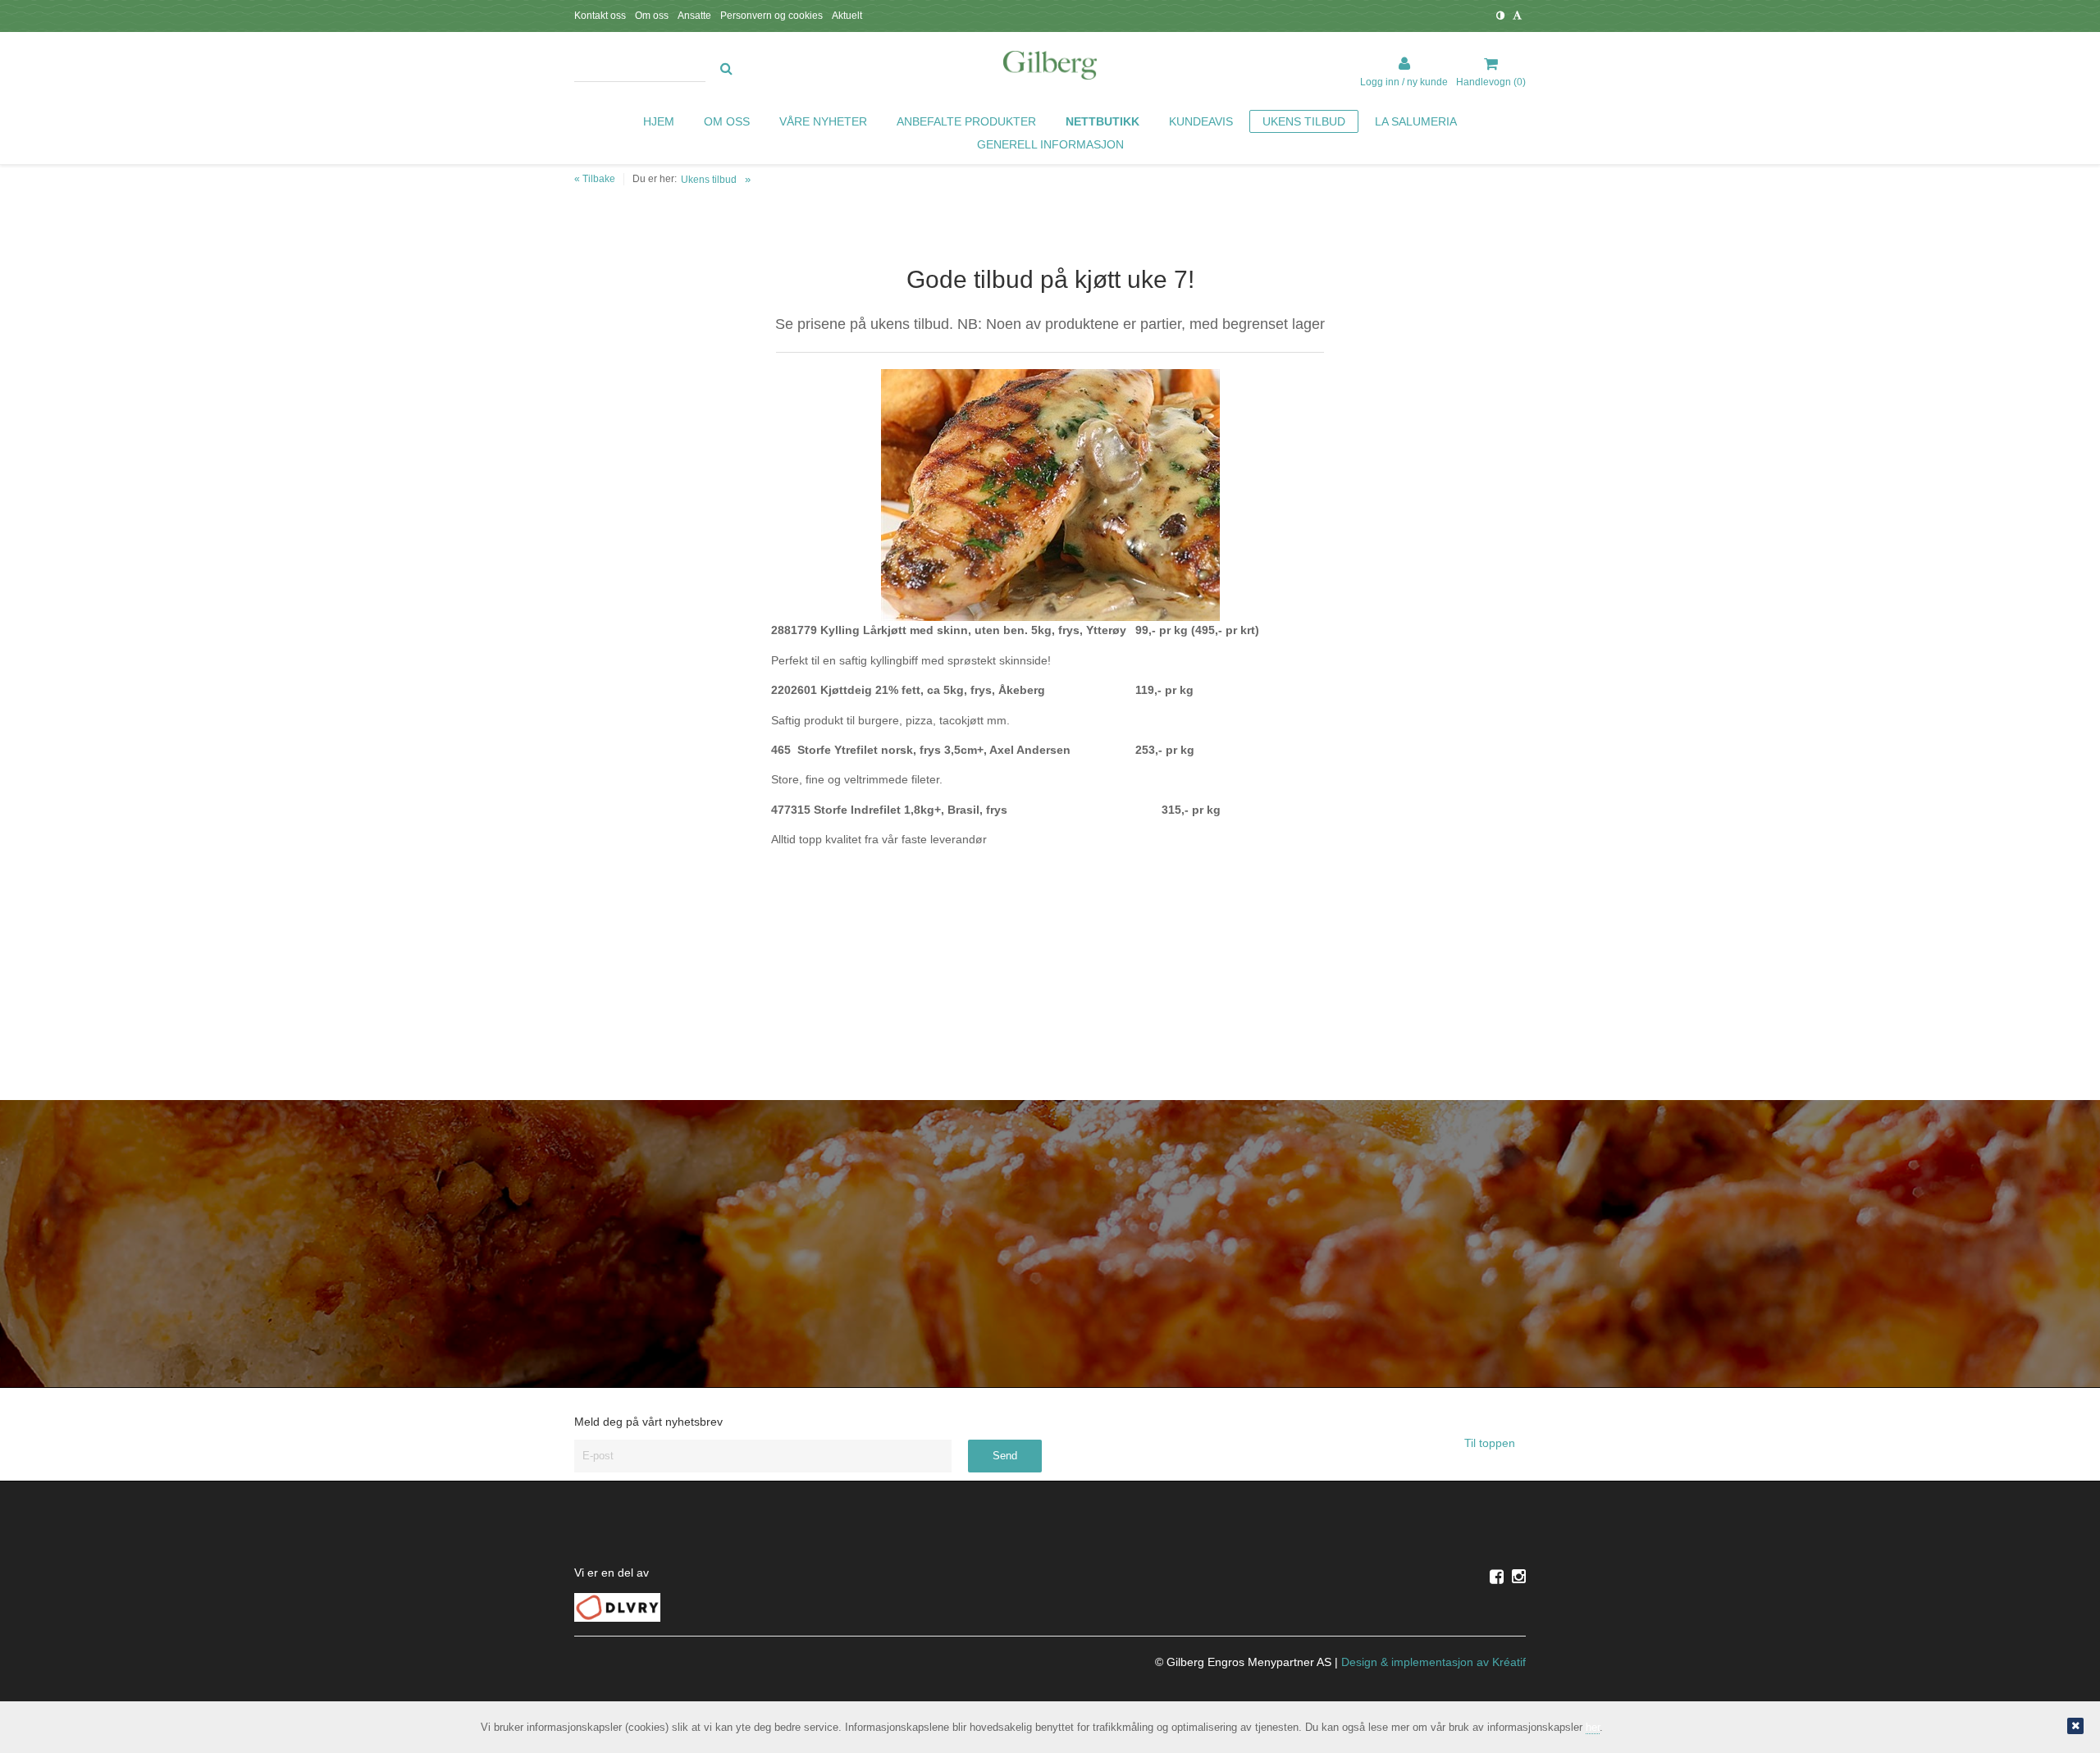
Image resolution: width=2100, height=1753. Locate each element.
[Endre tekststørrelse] (1517, 16)
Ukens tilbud (709, 180)
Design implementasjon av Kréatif (1433, 1662)
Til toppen (1491, 1443)
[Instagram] (1519, 1577)
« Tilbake (595, 179)
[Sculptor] (1050, 68)
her (1593, 1727)
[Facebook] (1497, 1577)
